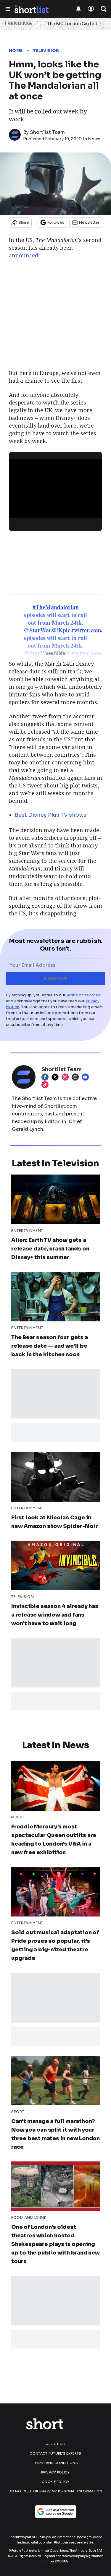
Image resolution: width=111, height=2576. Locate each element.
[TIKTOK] (46, 1085)
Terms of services (83, 995)
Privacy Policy (55, 2472)
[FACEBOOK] (46, 1077)
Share (24, 222)
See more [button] (55, 653)
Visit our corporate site (74, 2542)
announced (24, 255)
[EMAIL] (87, 1077)
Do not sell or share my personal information (55, 2491)
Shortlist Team (47, 132)
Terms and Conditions (55, 2463)
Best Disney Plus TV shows (51, 815)
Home (16, 51)
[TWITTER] (57, 1077)
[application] (55, 485)
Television (46, 51)
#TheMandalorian (56, 607)
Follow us (56, 222)
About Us (55, 2444)
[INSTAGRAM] (67, 1077)
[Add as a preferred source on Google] (56, 2512)
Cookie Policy (55, 2482)
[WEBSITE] (77, 1077)
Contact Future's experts (55, 2453)
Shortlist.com (61, 1106)
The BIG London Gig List (72, 24)
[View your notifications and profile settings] (78, 9)
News (94, 139)
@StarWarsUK (43, 630)
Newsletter (89, 222)
